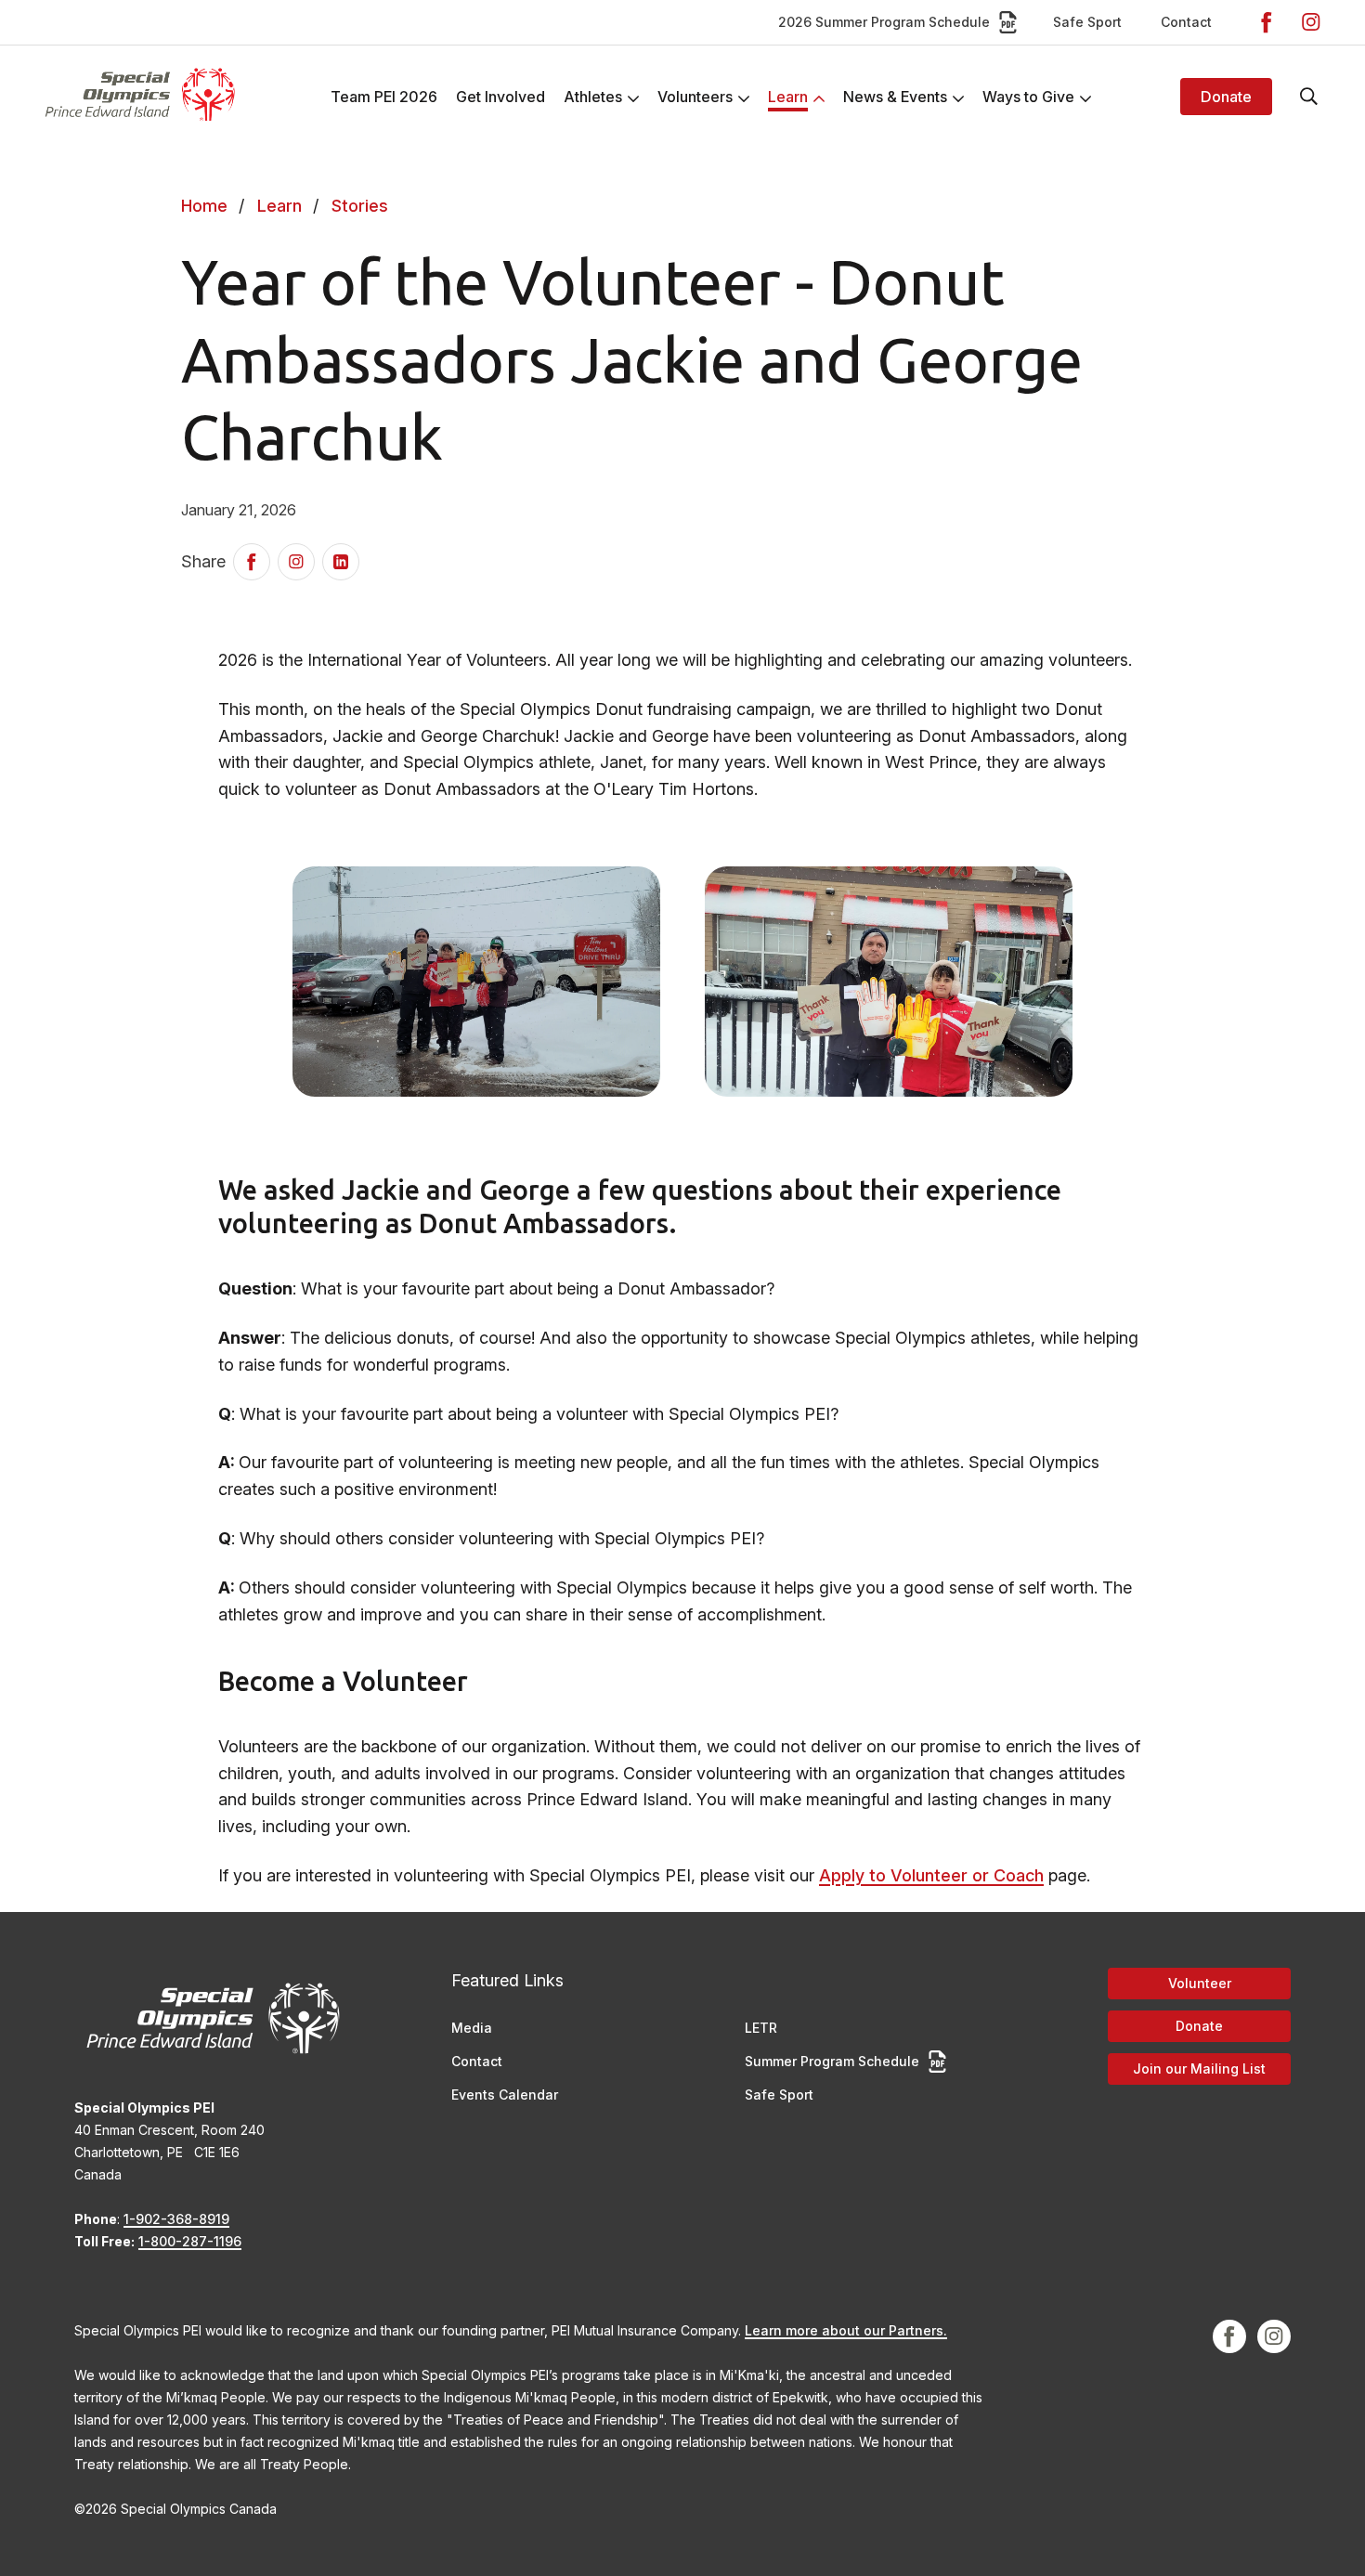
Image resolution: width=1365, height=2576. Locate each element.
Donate (1226, 97)
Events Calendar (505, 2095)
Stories (360, 206)
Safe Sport (1087, 22)
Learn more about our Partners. (846, 2330)
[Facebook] (1267, 22)
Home (204, 206)
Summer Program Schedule (832, 2061)
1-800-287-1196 (190, 2241)
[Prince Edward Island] (139, 96)
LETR (761, 2028)
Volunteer (1200, 1983)
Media (472, 2028)
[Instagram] (1311, 22)
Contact (1186, 22)
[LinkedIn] (341, 562)
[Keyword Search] (1309, 97)
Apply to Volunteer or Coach (931, 1875)
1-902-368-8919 (176, 2219)
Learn (279, 206)
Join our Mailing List (1199, 2069)
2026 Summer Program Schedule (884, 22)
